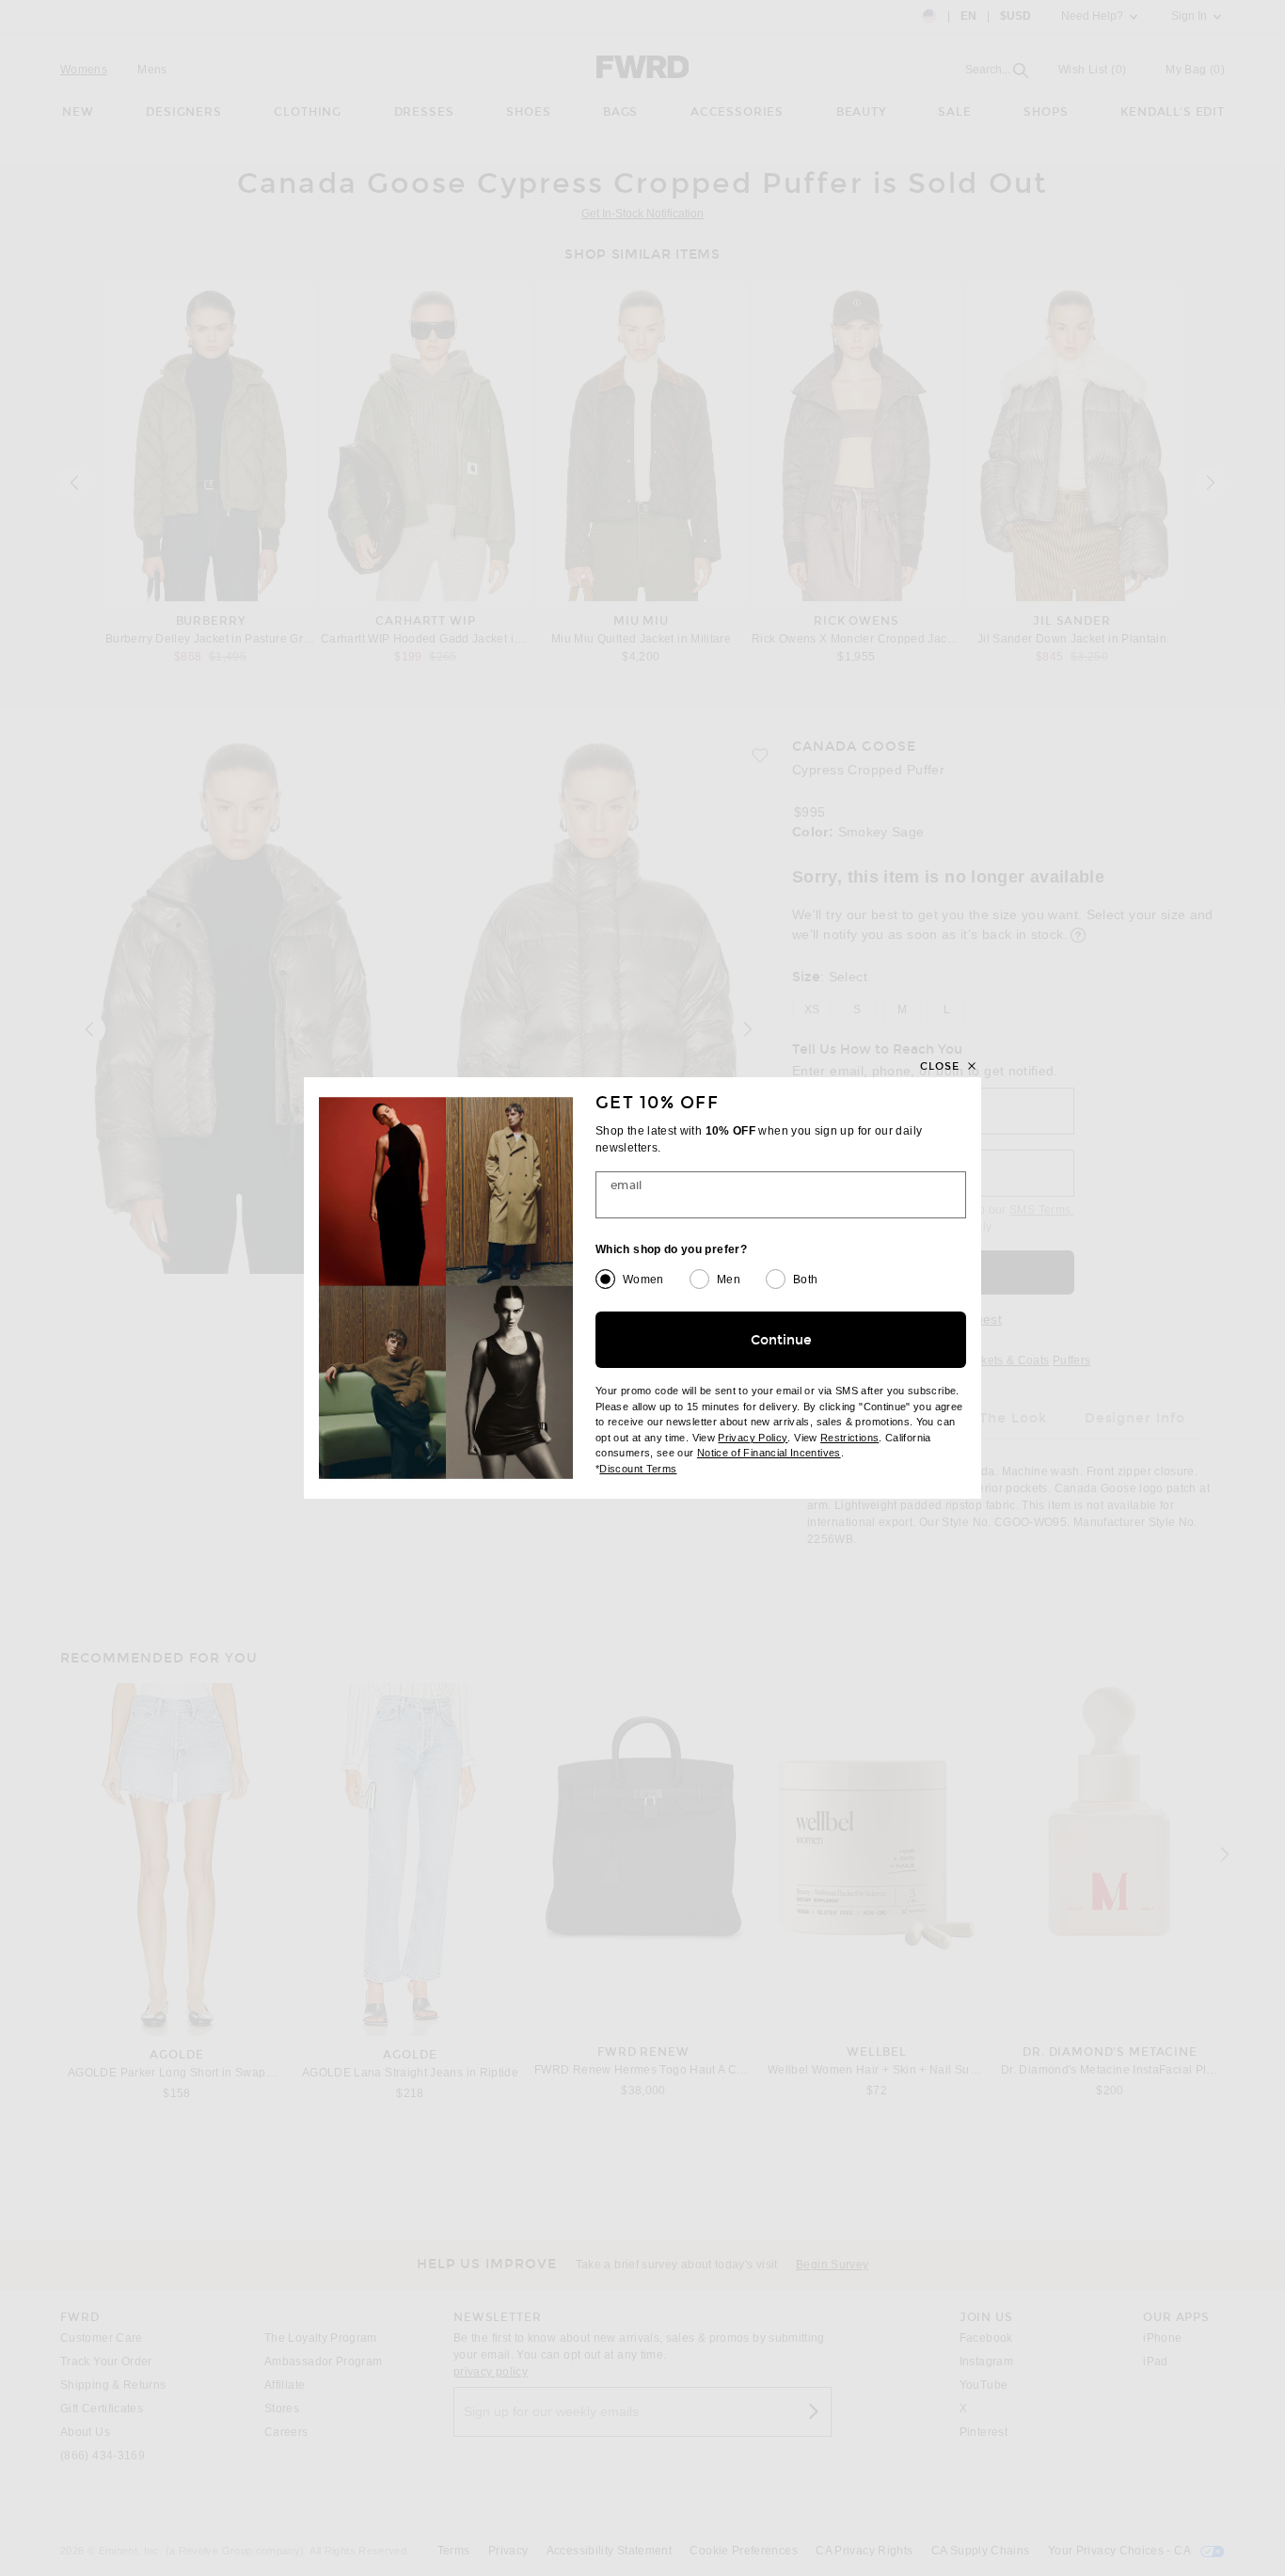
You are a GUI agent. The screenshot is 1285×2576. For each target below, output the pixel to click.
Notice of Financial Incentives (769, 1453)
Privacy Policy (753, 1438)
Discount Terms (638, 1469)
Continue (781, 1340)
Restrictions (849, 1438)
